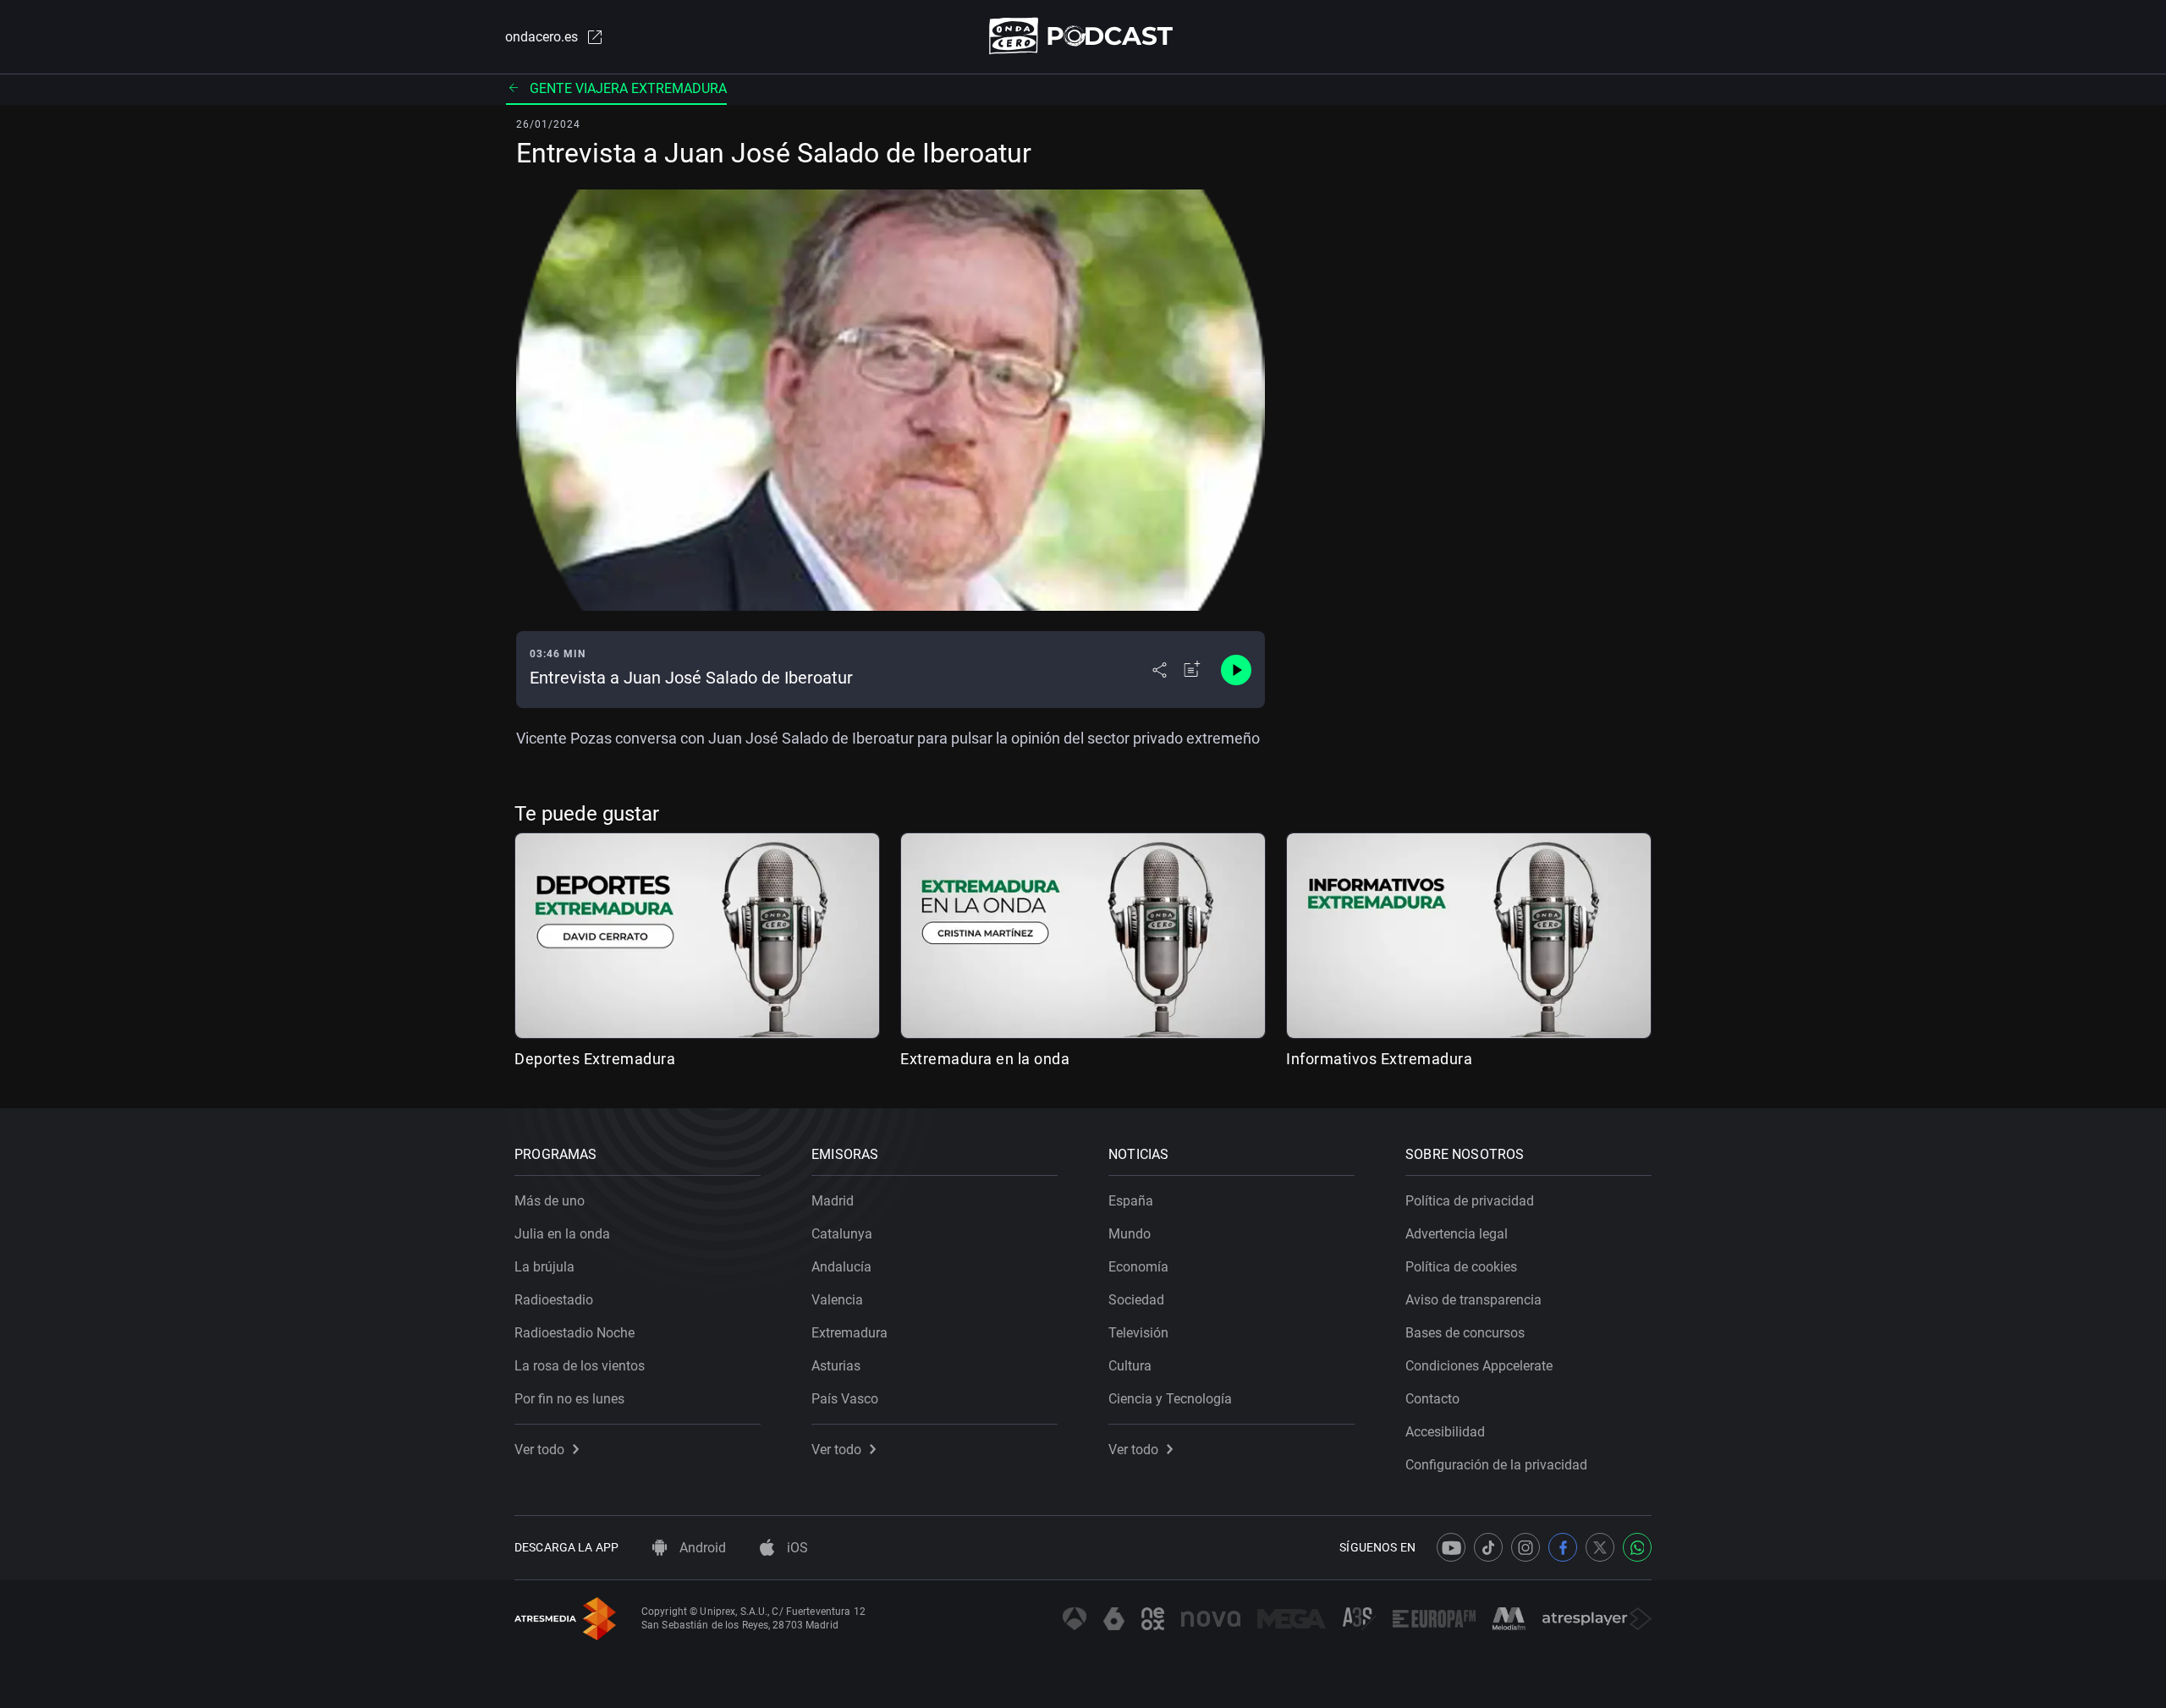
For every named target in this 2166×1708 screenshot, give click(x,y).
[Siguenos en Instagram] (1526, 1547)
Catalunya (842, 1234)
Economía (1138, 1267)
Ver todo (539, 1450)
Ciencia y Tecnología (1170, 1399)
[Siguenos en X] (1600, 1547)
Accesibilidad (1445, 1432)
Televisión (1138, 1333)
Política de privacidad (1470, 1201)
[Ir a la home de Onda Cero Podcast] (1083, 36)
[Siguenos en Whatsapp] (1637, 1547)
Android (701, 1548)
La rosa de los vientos (580, 1366)
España (1131, 1201)
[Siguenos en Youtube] (1451, 1547)
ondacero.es (541, 37)
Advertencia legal (1457, 1234)
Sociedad (1136, 1300)
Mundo (1130, 1234)
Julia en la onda (562, 1234)
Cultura (1130, 1366)
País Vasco (845, 1399)
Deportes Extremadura (595, 1059)
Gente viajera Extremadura (628, 88)
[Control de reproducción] (1236, 670)
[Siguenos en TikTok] (1488, 1547)
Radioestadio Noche (574, 1333)
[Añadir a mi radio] (1192, 670)
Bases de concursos (1465, 1333)
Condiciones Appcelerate (1479, 1366)
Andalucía (841, 1267)
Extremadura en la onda (985, 1059)
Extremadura (849, 1333)
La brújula (544, 1267)
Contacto (1432, 1399)
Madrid (833, 1201)
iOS (796, 1548)
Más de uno (550, 1201)
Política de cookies (1461, 1267)
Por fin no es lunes (569, 1399)
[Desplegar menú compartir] (1160, 670)
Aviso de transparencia (1473, 1300)
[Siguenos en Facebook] (1563, 1547)
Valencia (837, 1300)
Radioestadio (554, 1300)
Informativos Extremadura (1379, 1059)
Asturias (836, 1366)
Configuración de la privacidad (1496, 1465)
